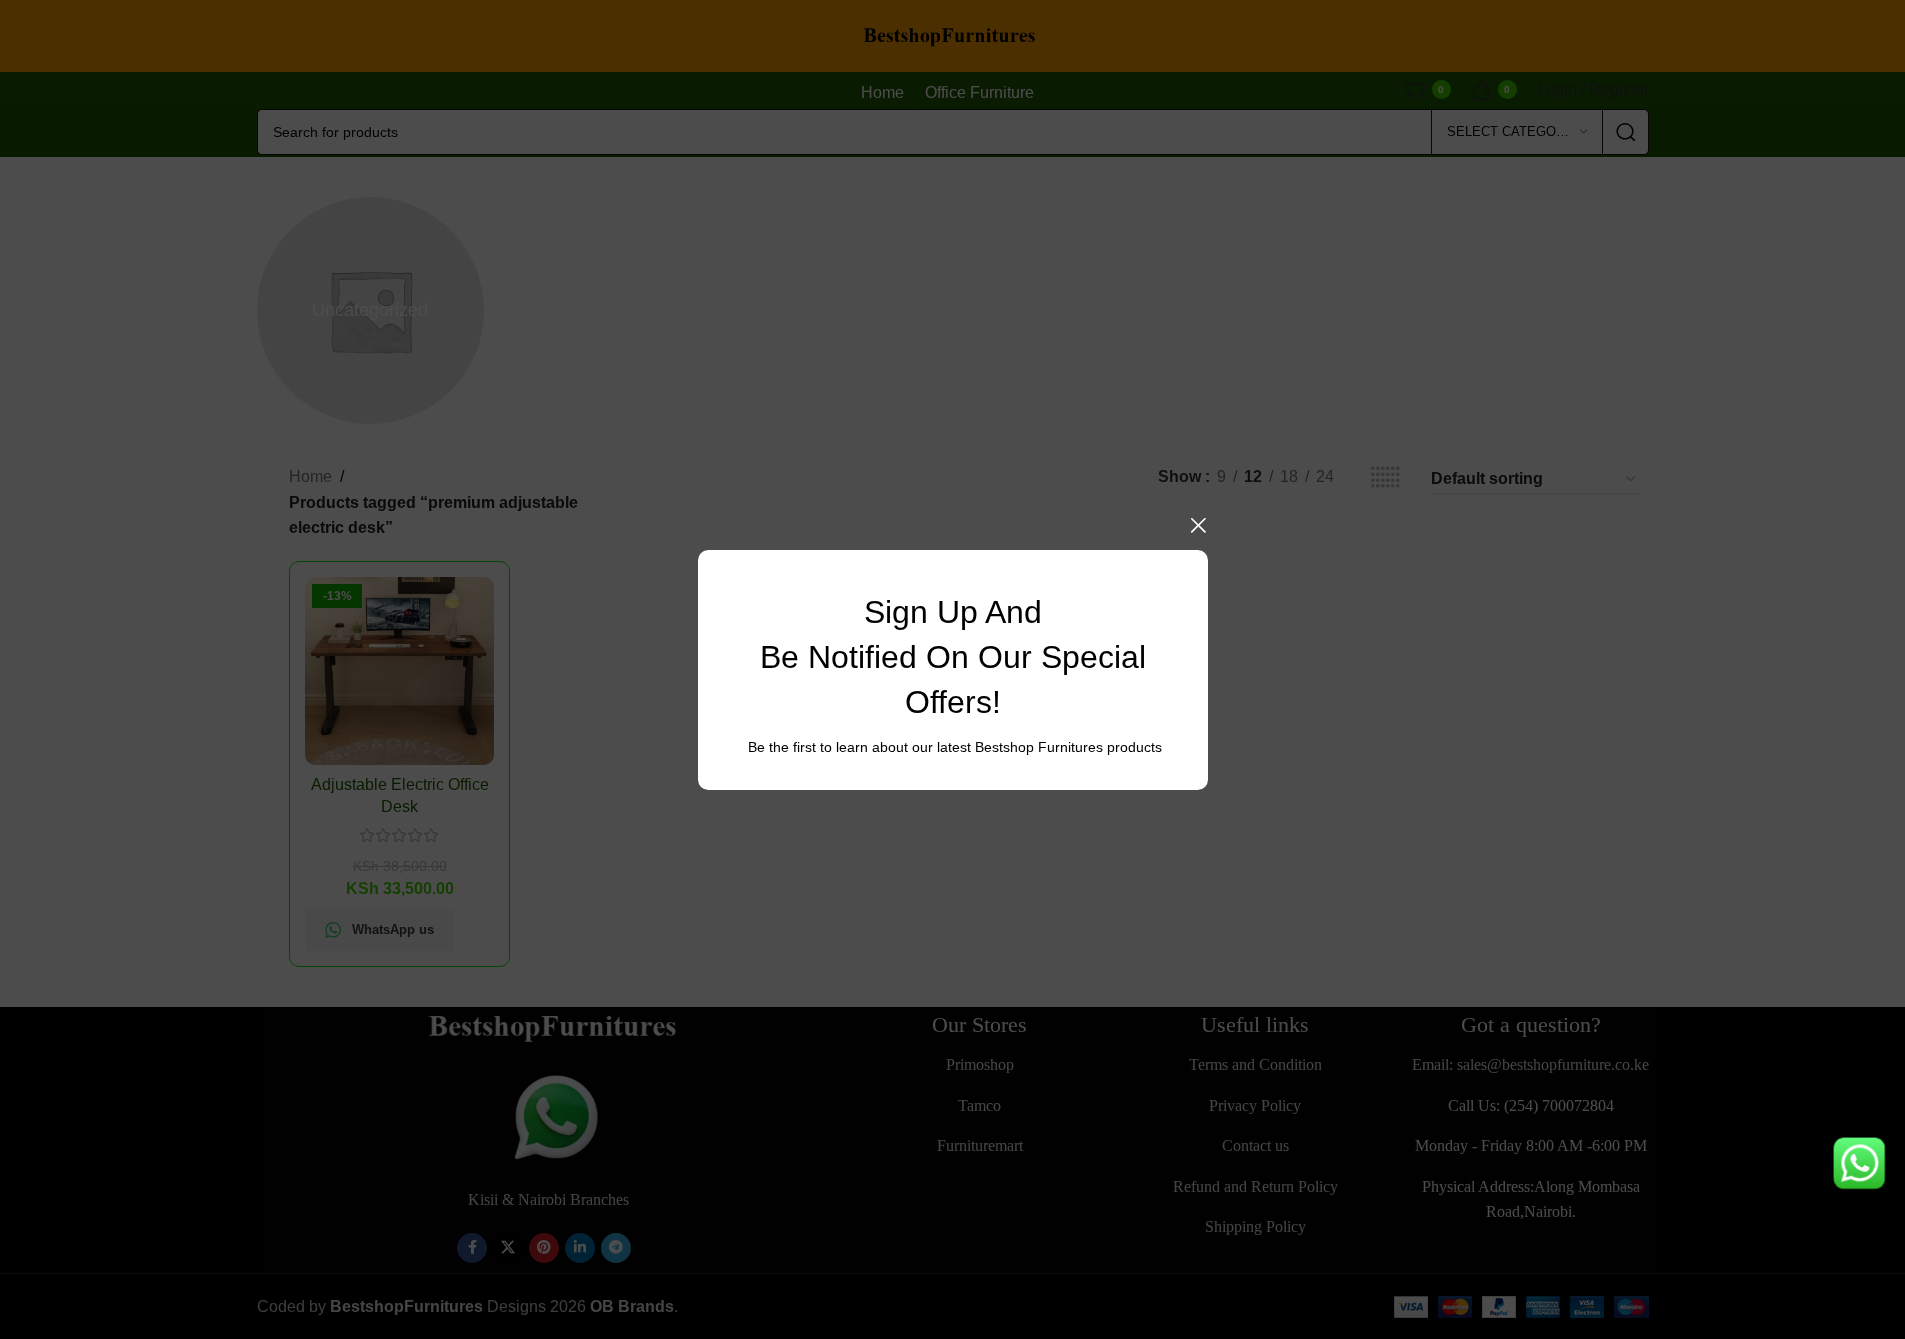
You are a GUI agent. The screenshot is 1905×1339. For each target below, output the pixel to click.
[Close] (1198, 525)
